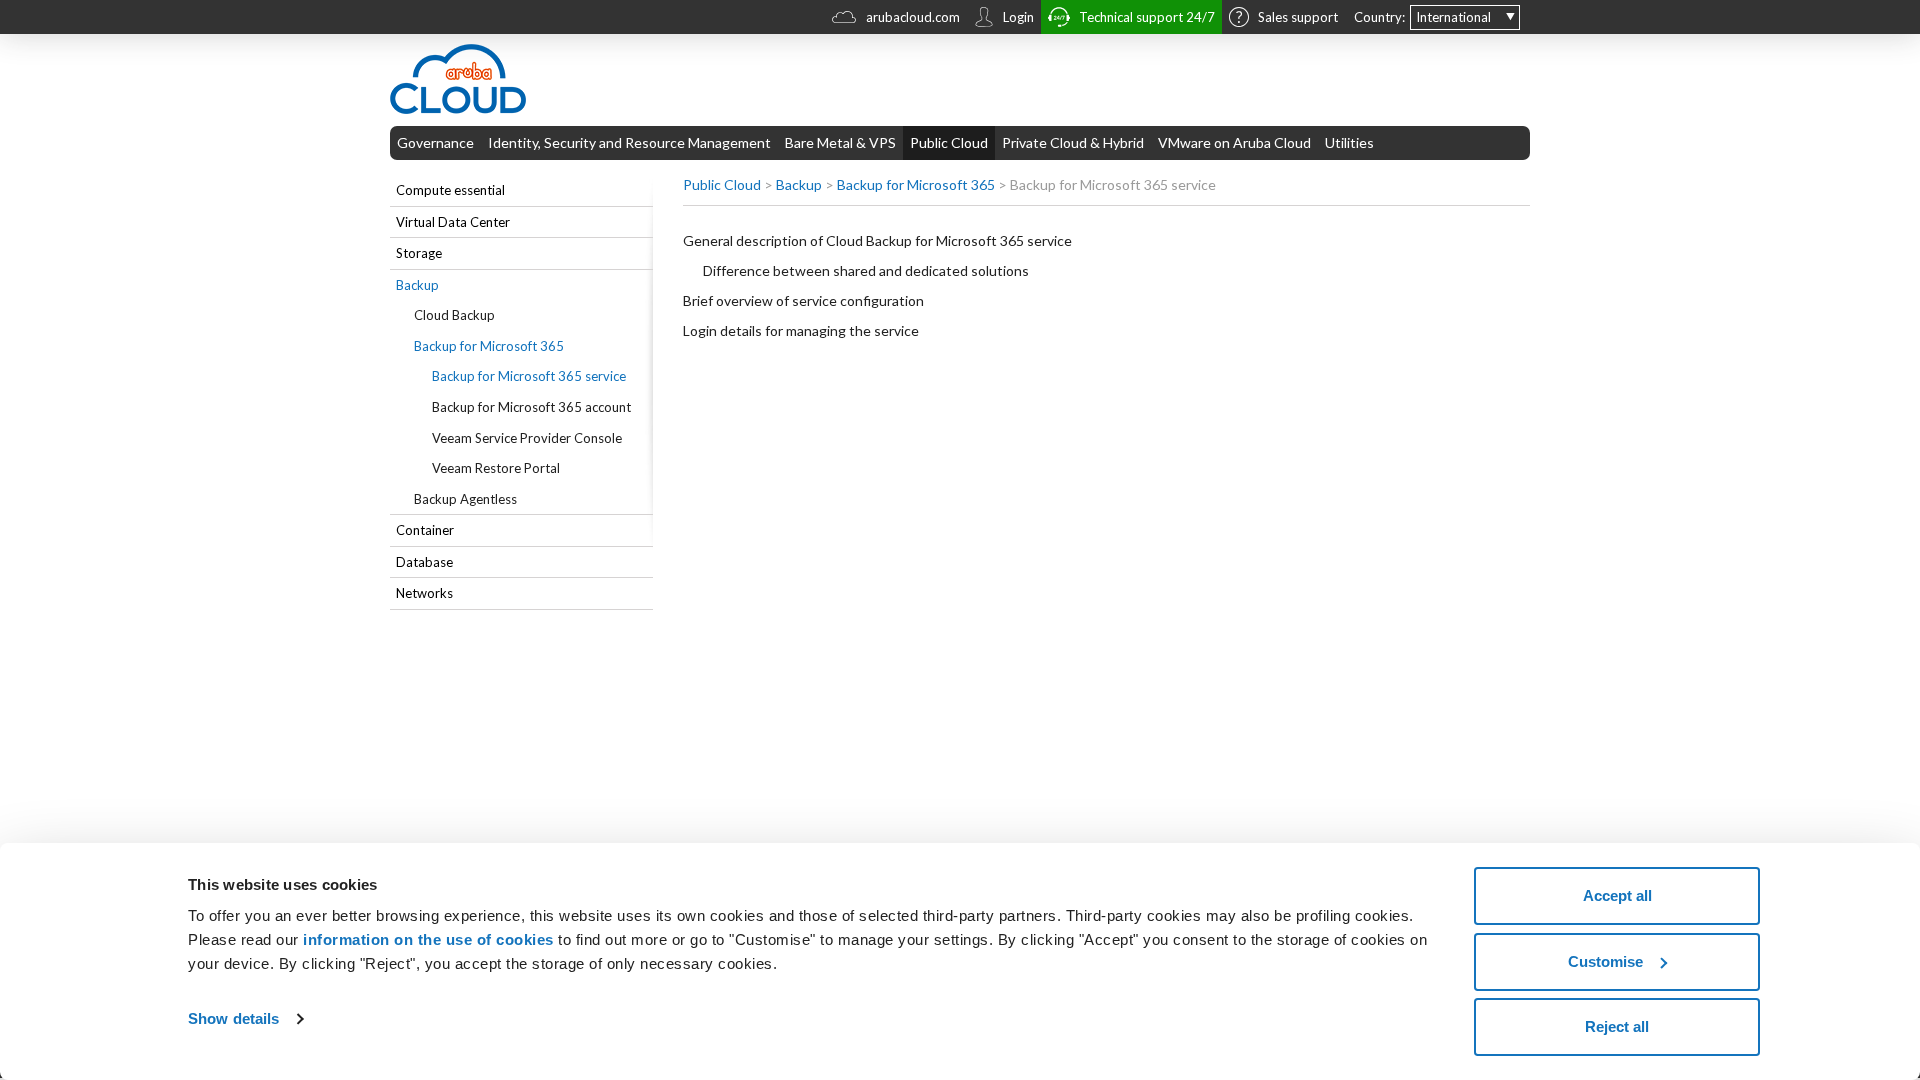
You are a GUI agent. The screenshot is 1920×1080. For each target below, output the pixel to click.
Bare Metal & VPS (840, 142)
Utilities (1349, 142)
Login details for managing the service (801, 330)
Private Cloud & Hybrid (1073, 142)
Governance (435, 142)
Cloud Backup (454, 315)
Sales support (1298, 17)
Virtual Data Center (453, 222)
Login (1018, 17)
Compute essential (450, 190)
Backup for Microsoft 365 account (531, 407)
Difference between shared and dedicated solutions (866, 270)
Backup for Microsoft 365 (489, 346)
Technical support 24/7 (1147, 17)
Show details (233, 1018)
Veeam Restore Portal (496, 468)
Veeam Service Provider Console (527, 438)
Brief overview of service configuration (803, 300)
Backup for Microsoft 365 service (529, 376)
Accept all (1617, 895)
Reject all (1617, 1026)
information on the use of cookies (428, 939)
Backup (417, 285)
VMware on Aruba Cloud (1234, 142)
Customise (1605, 961)
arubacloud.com (913, 17)
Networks (424, 593)
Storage (419, 253)
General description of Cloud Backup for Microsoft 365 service (877, 240)
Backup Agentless (465, 499)
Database (424, 562)
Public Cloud (949, 142)
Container (425, 530)
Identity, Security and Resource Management (629, 142)
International (1453, 17)
